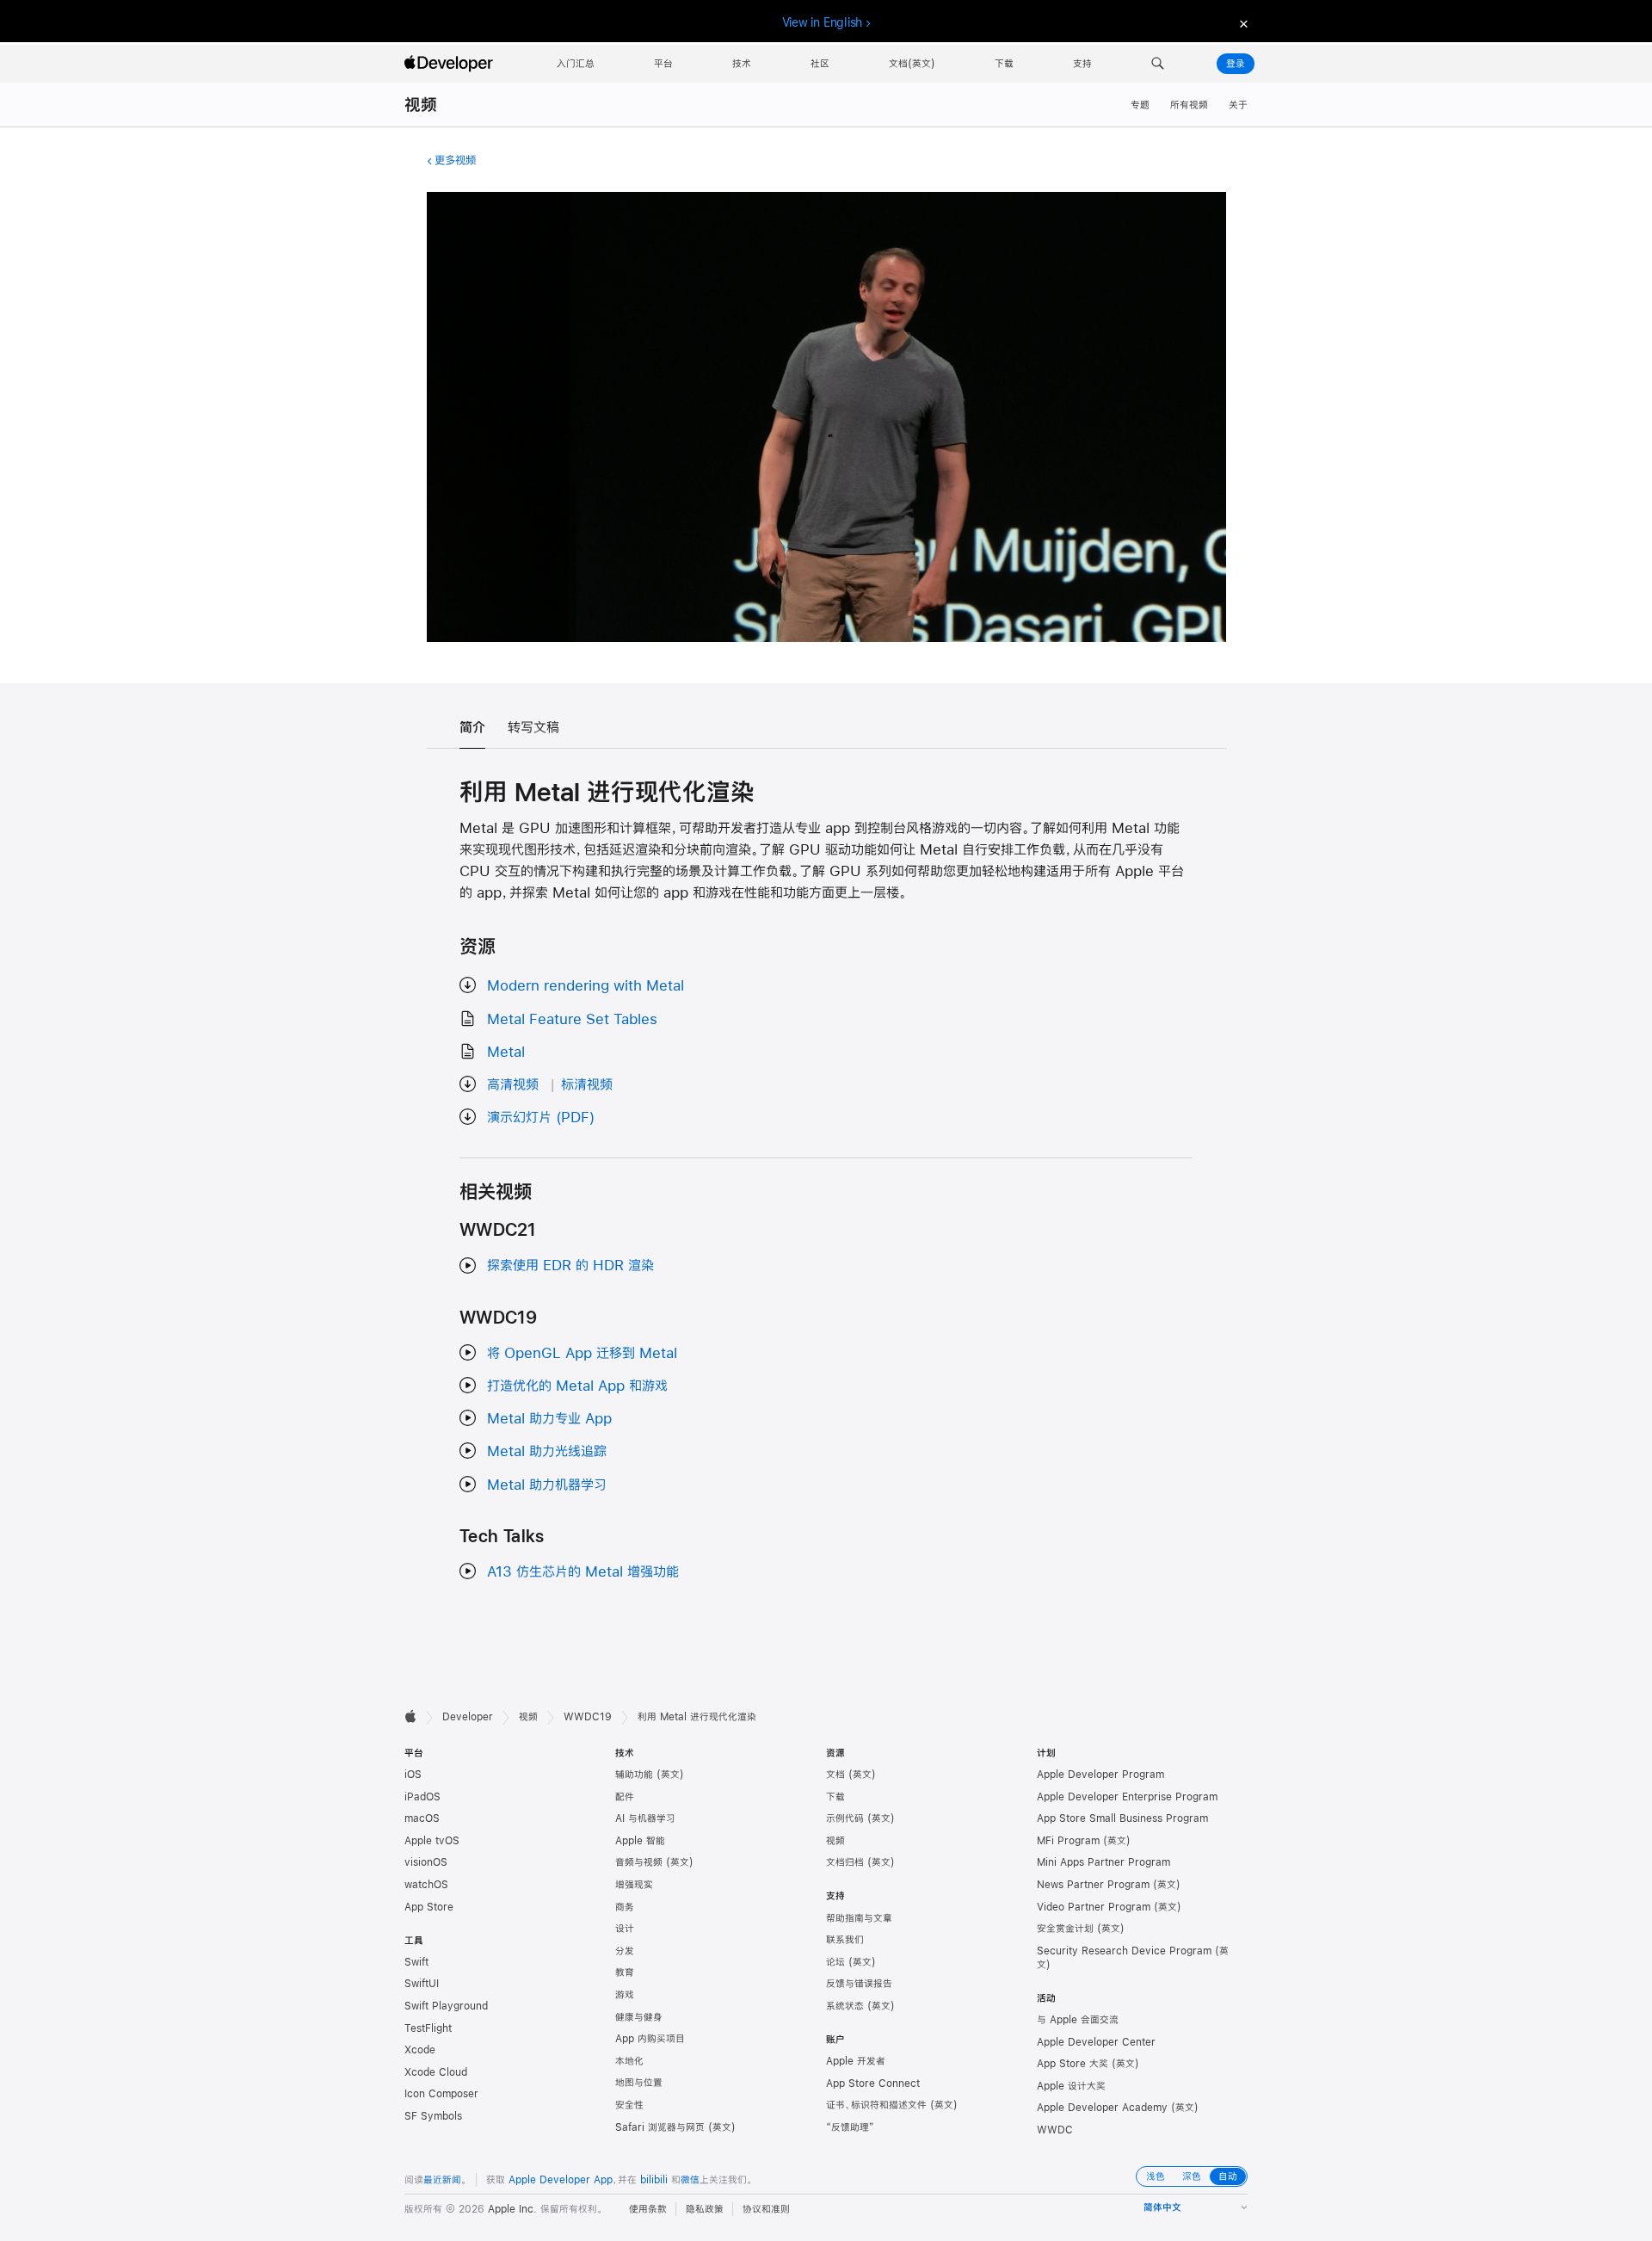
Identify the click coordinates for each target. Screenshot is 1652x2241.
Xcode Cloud (436, 2072)
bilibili (654, 2180)
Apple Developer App (561, 2180)
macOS (422, 1818)
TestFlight (428, 2028)
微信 (690, 2180)
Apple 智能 (640, 1841)
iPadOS (422, 1797)
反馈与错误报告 (859, 1984)
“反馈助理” (850, 2127)
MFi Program (1068, 1841)
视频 (421, 105)
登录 (1236, 64)
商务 (625, 1907)
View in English (823, 22)
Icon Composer (441, 2094)
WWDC (1055, 2130)
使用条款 (648, 2209)
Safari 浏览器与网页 (660, 2127)
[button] (1158, 64)
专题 (1140, 105)
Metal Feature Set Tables (572, 1019)
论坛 (835, 1962)
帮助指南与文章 (859, 1918)
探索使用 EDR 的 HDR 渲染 (570, 1265)
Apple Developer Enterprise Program (1127, 1797)
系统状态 (845, 2006)
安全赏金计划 (1065, 1929)
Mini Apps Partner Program (1103, 1862)
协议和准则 (766, 2209)
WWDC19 (588, 1717)
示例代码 (845, 1818)
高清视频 (513, 1084)
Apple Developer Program (1100, 1775)
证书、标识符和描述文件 (876, 2105)
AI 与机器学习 (645, 1818)
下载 (835, 1797)
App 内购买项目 (650, 2039)
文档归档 (845, 1862)
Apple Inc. (512, 2209)
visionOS (426, 1862)
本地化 (629, 2061)
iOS (413, 1775)
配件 (625, 1797)
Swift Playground (446, 2006)
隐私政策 (705, 2209)
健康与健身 (639, 2017)
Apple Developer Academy (1102, 2108)
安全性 (629, 2105)
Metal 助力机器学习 (547, 1484)
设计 (625, 1929)
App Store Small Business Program (1122, 1818)
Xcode (420, 2050)
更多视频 (455, 160)
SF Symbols (433, 2116)
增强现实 (634, 1885)
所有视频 (1189, 105)
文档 (835, 1775)
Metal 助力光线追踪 (547, 1451)
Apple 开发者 (856, 2061)
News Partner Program (1093, 1885)
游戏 (625, 1995)
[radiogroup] (1192, 2176)
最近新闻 (442, 2180)
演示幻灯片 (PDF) (541, 1117)
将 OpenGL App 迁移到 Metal (582, 1352)
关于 (1238, 105)
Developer (468, 1717)
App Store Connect (873, 2084)
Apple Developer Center (1096, 2042)
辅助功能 (634, 1775)
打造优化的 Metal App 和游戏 (577, 1385)
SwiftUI (422, 1984)
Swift (416, 1962)
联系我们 (845, 1940)
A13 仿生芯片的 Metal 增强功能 (583, 1571)
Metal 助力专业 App (549, 1418)
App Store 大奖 (1073, 2064)
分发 (625, 1951)
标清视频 (587, 1084)
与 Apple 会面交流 (1078, 2020)
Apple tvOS (432, 1841)
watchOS (426, 1885)
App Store (429, 1907)
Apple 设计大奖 (1071, 2086)
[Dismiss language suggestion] (1242, 23)
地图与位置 (639, 2083)
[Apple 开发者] (451, 64)
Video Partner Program (1094, 1907)
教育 (625, 1972)
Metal (506, 1051)
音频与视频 (639, 1862)
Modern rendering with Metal (586, 985)
